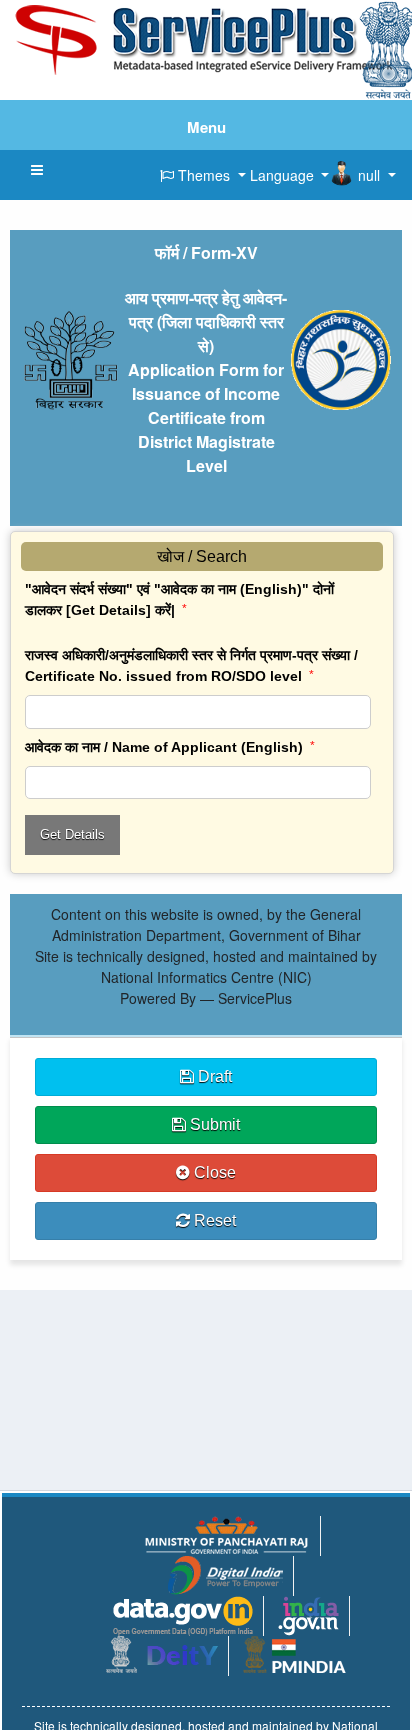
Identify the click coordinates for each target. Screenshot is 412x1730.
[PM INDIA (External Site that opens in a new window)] (294, 1652)
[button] (37, 170)
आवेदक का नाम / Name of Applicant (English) (170, 747)
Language (282, 175)
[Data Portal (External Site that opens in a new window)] (183, 1614)
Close (213, 1172)
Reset (213, 1220)
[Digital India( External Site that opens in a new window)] (225, 1573)
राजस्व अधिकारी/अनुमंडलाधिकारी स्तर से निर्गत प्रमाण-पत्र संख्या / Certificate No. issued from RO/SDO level (191, 665)
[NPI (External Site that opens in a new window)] (308, 1614)
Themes (204, 175)
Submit (213, 1124)
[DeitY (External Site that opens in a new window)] (162, 1652)
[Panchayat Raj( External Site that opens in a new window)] (226, 1533)
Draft (213, 1076)
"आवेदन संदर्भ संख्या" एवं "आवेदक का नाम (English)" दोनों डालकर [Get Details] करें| (179, 599)
